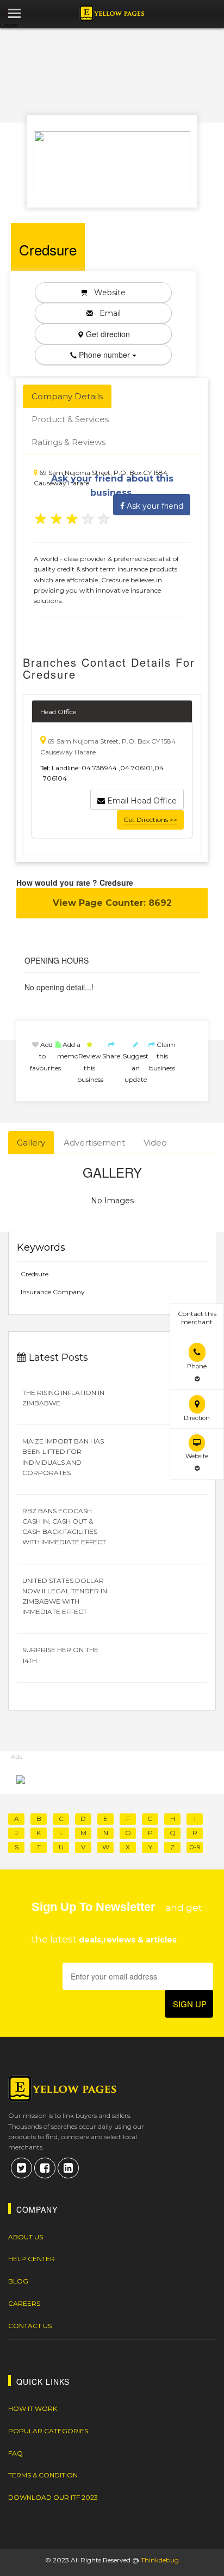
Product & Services (70, 419)
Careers (24, 2303)
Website (107, 293)
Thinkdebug (160, 2560)
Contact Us (30, 2326)
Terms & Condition (43, 2475)
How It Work (33, 2408)
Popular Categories (48, 2431)
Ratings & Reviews (69, 442)
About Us (26, 2237)
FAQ (15, 2453)
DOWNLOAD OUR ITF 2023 (53, 2497)
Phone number (104, 355)
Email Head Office (141, 801)
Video (155, 1143)
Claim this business (162, 1056)
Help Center (32, 2259)
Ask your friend (154, 506)
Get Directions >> (150, 820)
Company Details (67, 396)
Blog (18, 2281)
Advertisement (94, 1143)
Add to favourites (45, 1056)
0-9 (195, 1847)
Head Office (58, 712)
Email (107, 313)
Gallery (31, 1143)
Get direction (107, 334)
